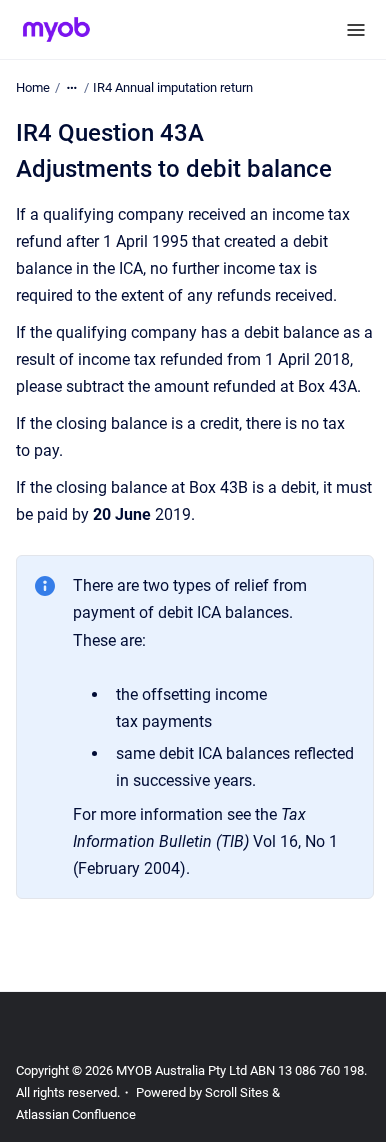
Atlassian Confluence (76, 1114)
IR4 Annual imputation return (173, 87)
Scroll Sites (237, 1092)
